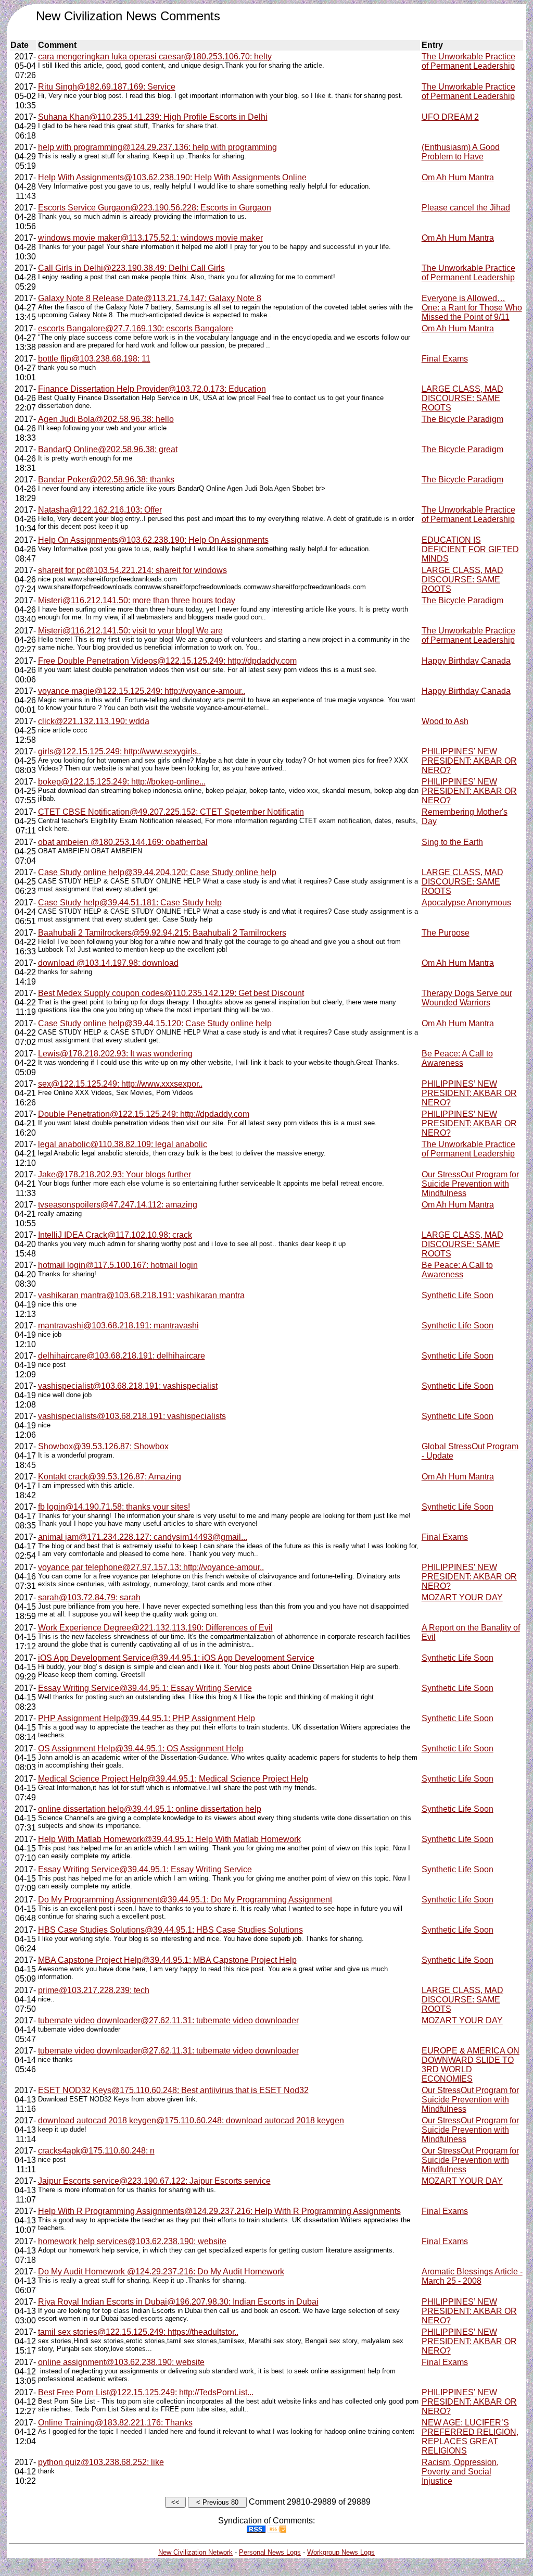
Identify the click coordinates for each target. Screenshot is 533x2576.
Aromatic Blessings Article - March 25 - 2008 (472, 2276)
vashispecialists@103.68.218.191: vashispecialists (132, 1416)
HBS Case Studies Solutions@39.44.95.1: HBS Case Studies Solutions (170, 1930)
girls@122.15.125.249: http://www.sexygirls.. (119, 751)
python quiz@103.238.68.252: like (101, 2462)
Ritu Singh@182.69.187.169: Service (107, 87)
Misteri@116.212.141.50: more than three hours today (137, 600)
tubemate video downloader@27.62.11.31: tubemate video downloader (168, 2020)
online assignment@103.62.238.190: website (121, 2362)
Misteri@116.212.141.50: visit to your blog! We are (130, 631)
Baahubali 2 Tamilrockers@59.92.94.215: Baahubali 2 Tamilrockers (162, 933)
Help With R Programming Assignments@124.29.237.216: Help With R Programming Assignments (219, 2211)
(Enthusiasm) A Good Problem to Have (461, 152)
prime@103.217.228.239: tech (94, 1990)
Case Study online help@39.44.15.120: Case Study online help (155, 1023)
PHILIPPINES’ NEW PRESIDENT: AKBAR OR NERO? (469, 761)
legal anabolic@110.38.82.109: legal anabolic (123, 1144)
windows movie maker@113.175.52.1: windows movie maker (150, 238)
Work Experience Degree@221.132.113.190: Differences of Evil (155, 1628)
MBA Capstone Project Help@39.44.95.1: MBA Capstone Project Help (167, 1960)
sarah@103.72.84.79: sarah (89, 1597)
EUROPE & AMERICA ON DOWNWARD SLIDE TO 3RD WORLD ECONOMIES (471, 2065)
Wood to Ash (445, 721)
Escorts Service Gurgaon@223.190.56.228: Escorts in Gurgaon (155, 208)
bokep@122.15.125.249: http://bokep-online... (122, 782)
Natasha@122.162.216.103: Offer (100, 510)
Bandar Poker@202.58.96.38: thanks (106, 480)
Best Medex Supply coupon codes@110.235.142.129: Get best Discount (171, 993)
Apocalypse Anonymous (466, 903)
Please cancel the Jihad (466, 208)
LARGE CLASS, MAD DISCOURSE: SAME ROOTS (462, 398)
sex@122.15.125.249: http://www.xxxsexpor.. (120, 1084)
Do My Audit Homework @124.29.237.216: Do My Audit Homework (161, 2272)
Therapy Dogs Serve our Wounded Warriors (467, 998)
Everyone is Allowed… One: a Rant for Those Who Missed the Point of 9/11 (472, 308)
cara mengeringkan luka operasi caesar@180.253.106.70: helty (155, 57)
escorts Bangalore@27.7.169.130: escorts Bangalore (136, 328)
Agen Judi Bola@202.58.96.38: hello (106, 419)
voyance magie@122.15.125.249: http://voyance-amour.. (142, 691)
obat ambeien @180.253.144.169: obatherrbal (123, 842)
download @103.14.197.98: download (108, 963)
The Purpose (446, 933)
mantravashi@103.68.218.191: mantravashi (118, 1326)
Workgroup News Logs (341, 2552)
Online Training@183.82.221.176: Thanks (115, 2423)
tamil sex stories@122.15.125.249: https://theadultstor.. (138, 2332)
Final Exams (445, 359)
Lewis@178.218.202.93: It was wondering (115, 1054)
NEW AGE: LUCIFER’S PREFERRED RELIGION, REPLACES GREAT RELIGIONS (470, 2437)
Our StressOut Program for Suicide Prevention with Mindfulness (470, 1184)
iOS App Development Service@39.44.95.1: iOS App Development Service (176, 1658)
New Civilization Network (195, 2552)
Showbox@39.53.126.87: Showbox (103, 1446)
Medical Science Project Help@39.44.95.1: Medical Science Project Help (173, 1779)
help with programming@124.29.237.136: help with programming (157, 147)
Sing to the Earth (452, 842)
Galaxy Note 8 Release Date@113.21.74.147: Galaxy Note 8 (150, 298)
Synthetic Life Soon (458, 1295)
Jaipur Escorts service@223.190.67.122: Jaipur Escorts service (154, 2181)
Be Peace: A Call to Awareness (457, 1058)
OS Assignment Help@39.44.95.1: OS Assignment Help (141, 1749)
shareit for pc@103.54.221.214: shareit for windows (132, 570)
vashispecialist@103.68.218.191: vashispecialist (128, 1386)
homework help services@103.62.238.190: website (132, 2241)
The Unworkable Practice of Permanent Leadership (468, 61)
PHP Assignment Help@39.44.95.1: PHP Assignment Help (147, 1718)
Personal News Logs (270, 2552)
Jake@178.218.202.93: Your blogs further (115, 1174)
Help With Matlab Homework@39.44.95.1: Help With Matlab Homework (169, 1839)
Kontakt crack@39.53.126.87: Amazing (110, 1477)
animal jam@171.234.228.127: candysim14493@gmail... (143, 1537)
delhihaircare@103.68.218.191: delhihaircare (122, 1356)
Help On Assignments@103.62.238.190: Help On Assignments (153, 540)
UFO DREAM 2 (450, 117)
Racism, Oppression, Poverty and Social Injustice (460, 2472)
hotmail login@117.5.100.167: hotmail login (118, 1265)
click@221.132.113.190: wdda (94, 721)
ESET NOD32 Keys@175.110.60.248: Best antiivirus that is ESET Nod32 (173, 2090)
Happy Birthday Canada (466, 661)
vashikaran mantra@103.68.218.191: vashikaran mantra (141, 1295)
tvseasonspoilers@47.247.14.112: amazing (118, 1205)
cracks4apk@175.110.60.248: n (96, 2151)
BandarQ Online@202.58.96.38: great (108, 449)
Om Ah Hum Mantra (458, 177)
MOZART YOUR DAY (462, 1597)
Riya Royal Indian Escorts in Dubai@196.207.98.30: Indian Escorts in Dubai (178, 2302)
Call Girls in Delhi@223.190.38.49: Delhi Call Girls (131, 268)
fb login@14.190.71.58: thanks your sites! (114, 1507)
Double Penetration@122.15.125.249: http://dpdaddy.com (144, 1114)
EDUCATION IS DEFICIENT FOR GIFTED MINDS (470, 549)
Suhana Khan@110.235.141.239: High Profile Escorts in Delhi (153, 117)
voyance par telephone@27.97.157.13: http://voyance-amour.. (151, 1567)
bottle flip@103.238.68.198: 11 (94, 359)
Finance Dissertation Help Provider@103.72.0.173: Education (152, 389)
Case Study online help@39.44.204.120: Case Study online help (157, 872)
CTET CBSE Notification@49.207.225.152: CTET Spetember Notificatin (171, 812)
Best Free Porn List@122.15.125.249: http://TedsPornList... (146, 2392)
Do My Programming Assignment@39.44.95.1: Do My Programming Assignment (185, 1900)
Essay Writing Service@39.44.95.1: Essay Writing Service (145, 1688)
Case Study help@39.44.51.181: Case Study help (130, 903)
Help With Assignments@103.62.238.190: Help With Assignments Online (172, 177)
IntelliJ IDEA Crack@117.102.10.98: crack (115, 1235)
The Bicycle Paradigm (462, 419)
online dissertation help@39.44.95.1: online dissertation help (150, 1809)
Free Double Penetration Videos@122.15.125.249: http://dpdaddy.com (167, 661)
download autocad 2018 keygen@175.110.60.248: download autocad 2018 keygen (191, 2120)
